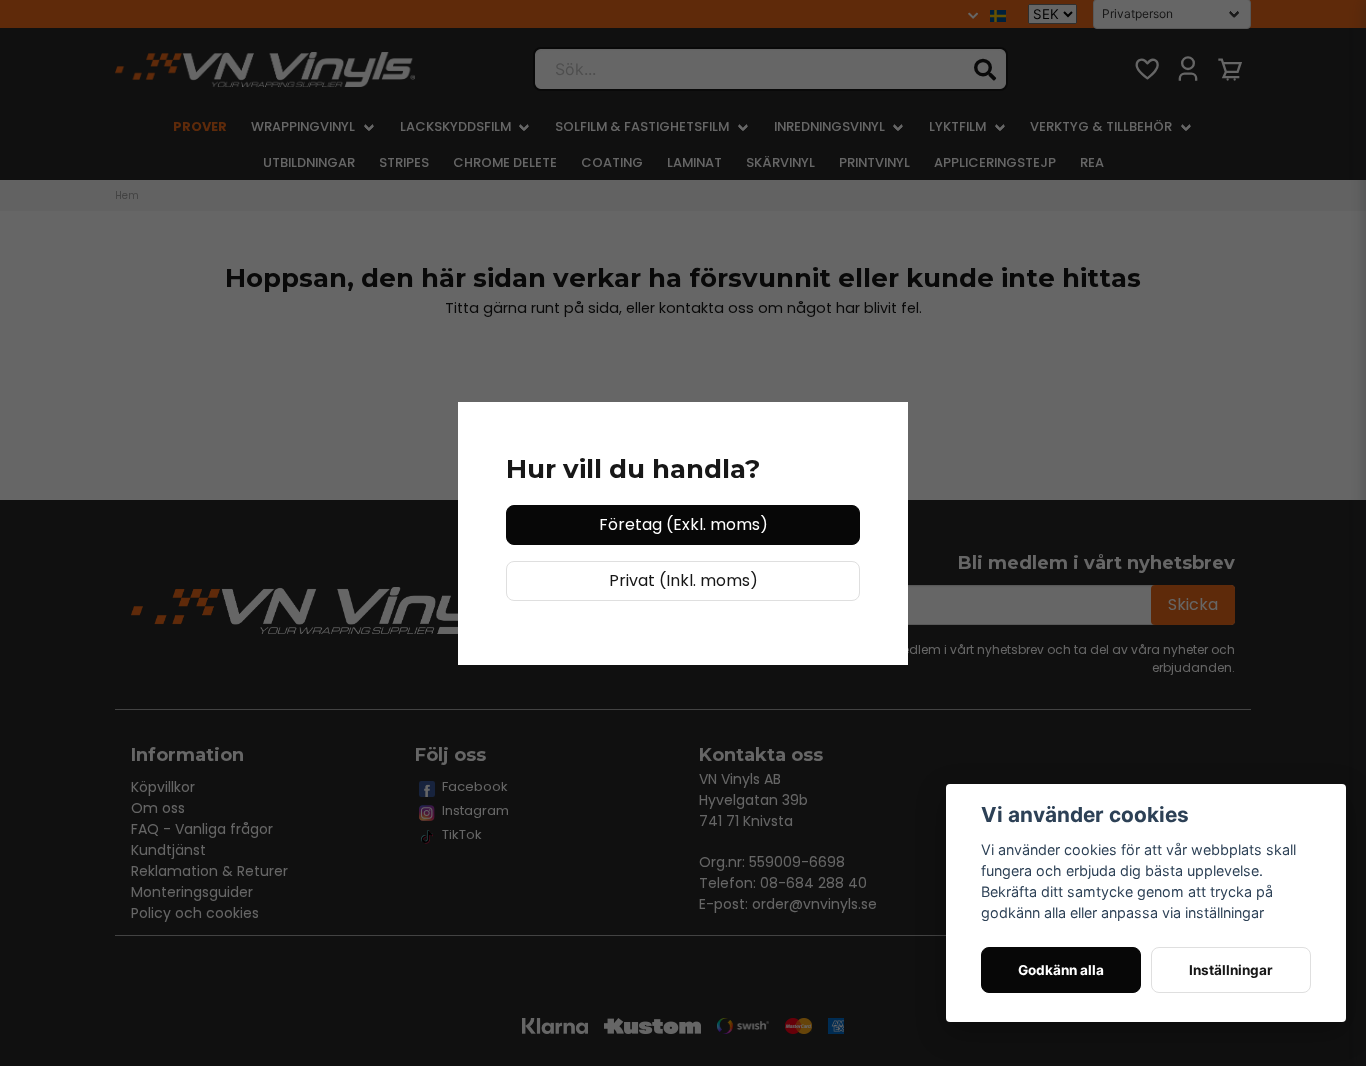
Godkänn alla (1061, 970)
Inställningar (1231, 970)
